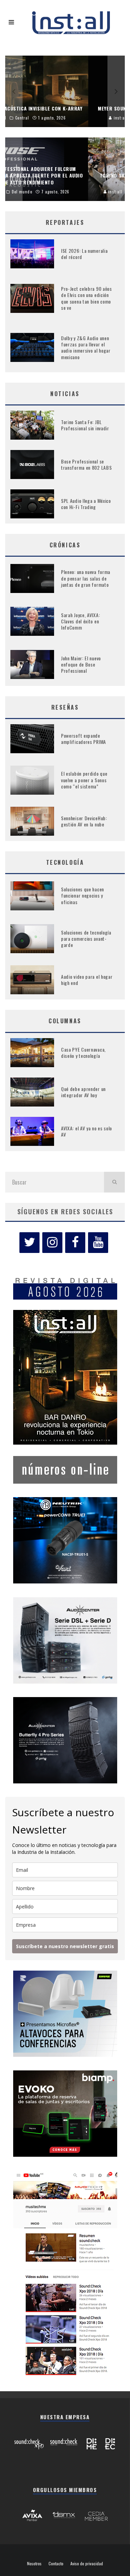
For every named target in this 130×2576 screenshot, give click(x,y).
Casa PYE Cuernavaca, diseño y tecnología (83, 1052)
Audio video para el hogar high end (87, 980)
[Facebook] (75, 1243)
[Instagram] (52, 1243)
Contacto (56, 2564)
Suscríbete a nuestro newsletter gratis (65, 1946)
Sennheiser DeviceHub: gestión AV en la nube (84, 821)
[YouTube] (98, 1243)
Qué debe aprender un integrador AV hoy (83, 1092)
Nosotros (34, 2564)
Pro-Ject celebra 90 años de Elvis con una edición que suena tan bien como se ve (86, 298)
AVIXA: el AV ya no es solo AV (86, 1131)
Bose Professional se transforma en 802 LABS (86, 464)
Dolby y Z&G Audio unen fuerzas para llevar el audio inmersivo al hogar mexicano (86, 347)
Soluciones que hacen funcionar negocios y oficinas (83, 895)
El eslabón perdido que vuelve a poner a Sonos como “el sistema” (84, 780)
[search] (114, 1182)
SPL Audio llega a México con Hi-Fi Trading (86, 504)
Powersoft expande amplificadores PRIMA (84, 739)
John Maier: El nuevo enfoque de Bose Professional (81, 664)
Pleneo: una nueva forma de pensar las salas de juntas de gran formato (86, 578)
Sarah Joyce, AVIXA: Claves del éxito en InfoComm (80, 621)
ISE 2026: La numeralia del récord (84, 254)
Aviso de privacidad (87, 2564)
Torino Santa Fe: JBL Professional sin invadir (85, 425)
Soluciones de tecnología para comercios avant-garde (86, 939)
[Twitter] (29, 1243)
